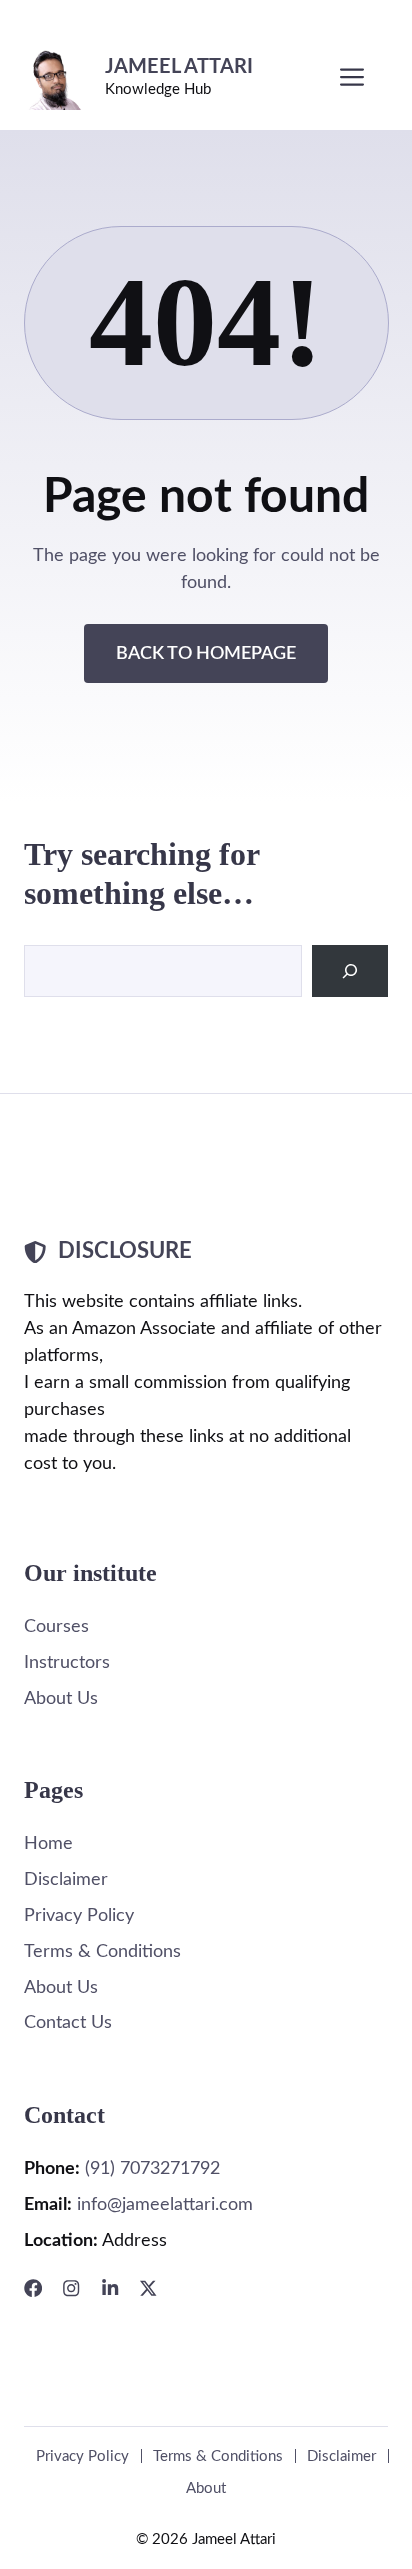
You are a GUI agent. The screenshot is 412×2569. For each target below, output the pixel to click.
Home (48, 1843)
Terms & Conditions (102, 1951)
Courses (56, 1626)
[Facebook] (33, 2288)
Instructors (67, 1662)
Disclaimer (66, 1879)
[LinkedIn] (110, 2288)
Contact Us (68, 2022)
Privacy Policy (79, 1915)
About (206, 2488)
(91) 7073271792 (152, 2168)
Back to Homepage (206, 653)
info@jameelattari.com (165, 2204)
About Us (61, 1698)
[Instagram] (71, 2288)
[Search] (350, 971)
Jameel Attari (179, 67)
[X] (148, 2288)
